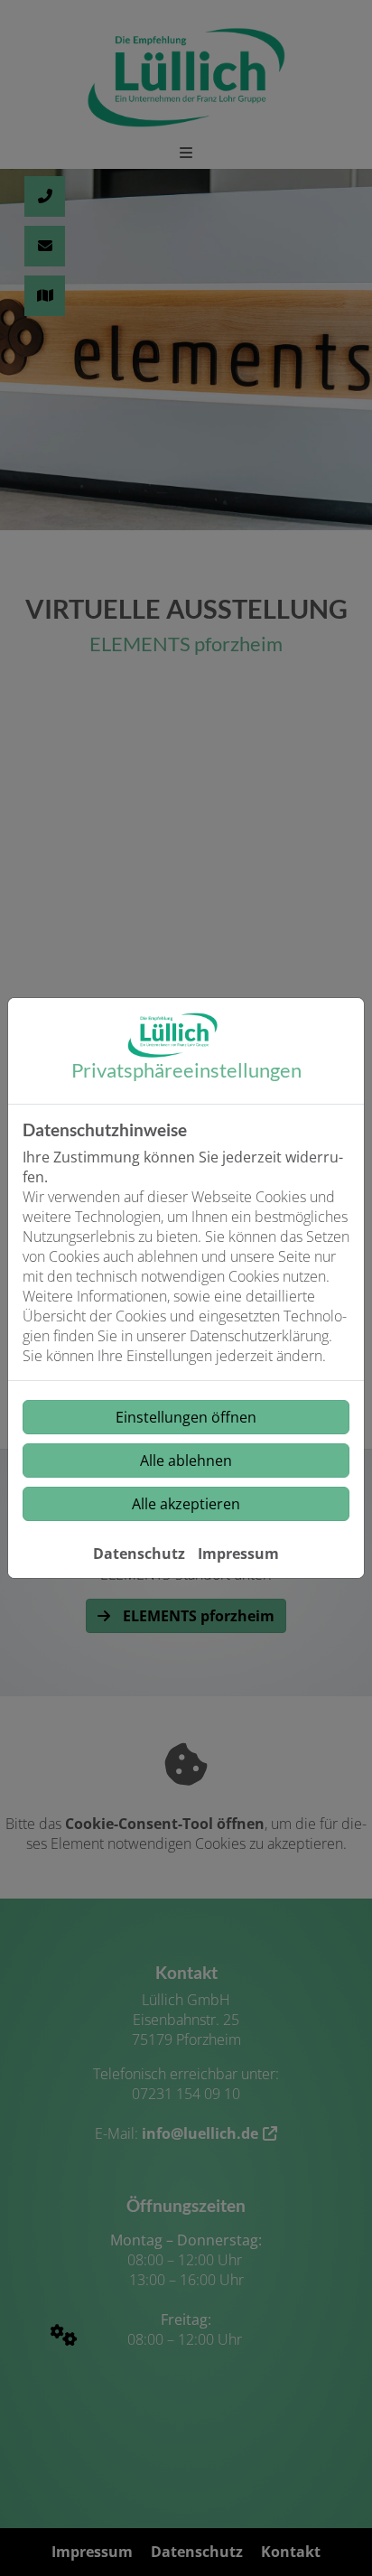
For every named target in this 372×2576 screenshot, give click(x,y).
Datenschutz (139, 1554)
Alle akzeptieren (186, 1504)
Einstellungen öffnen (186, 1417)
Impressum (238, 1554)
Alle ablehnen (186, 1461)
